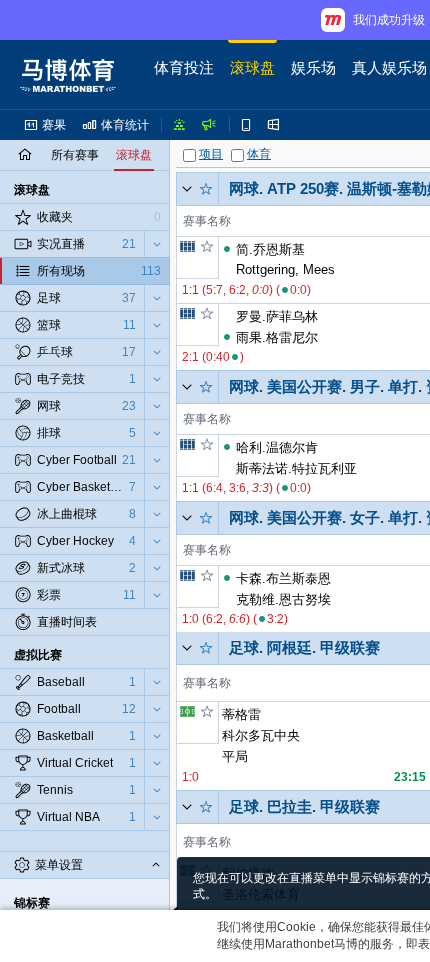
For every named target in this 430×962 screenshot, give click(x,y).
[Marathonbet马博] (68, 75)
